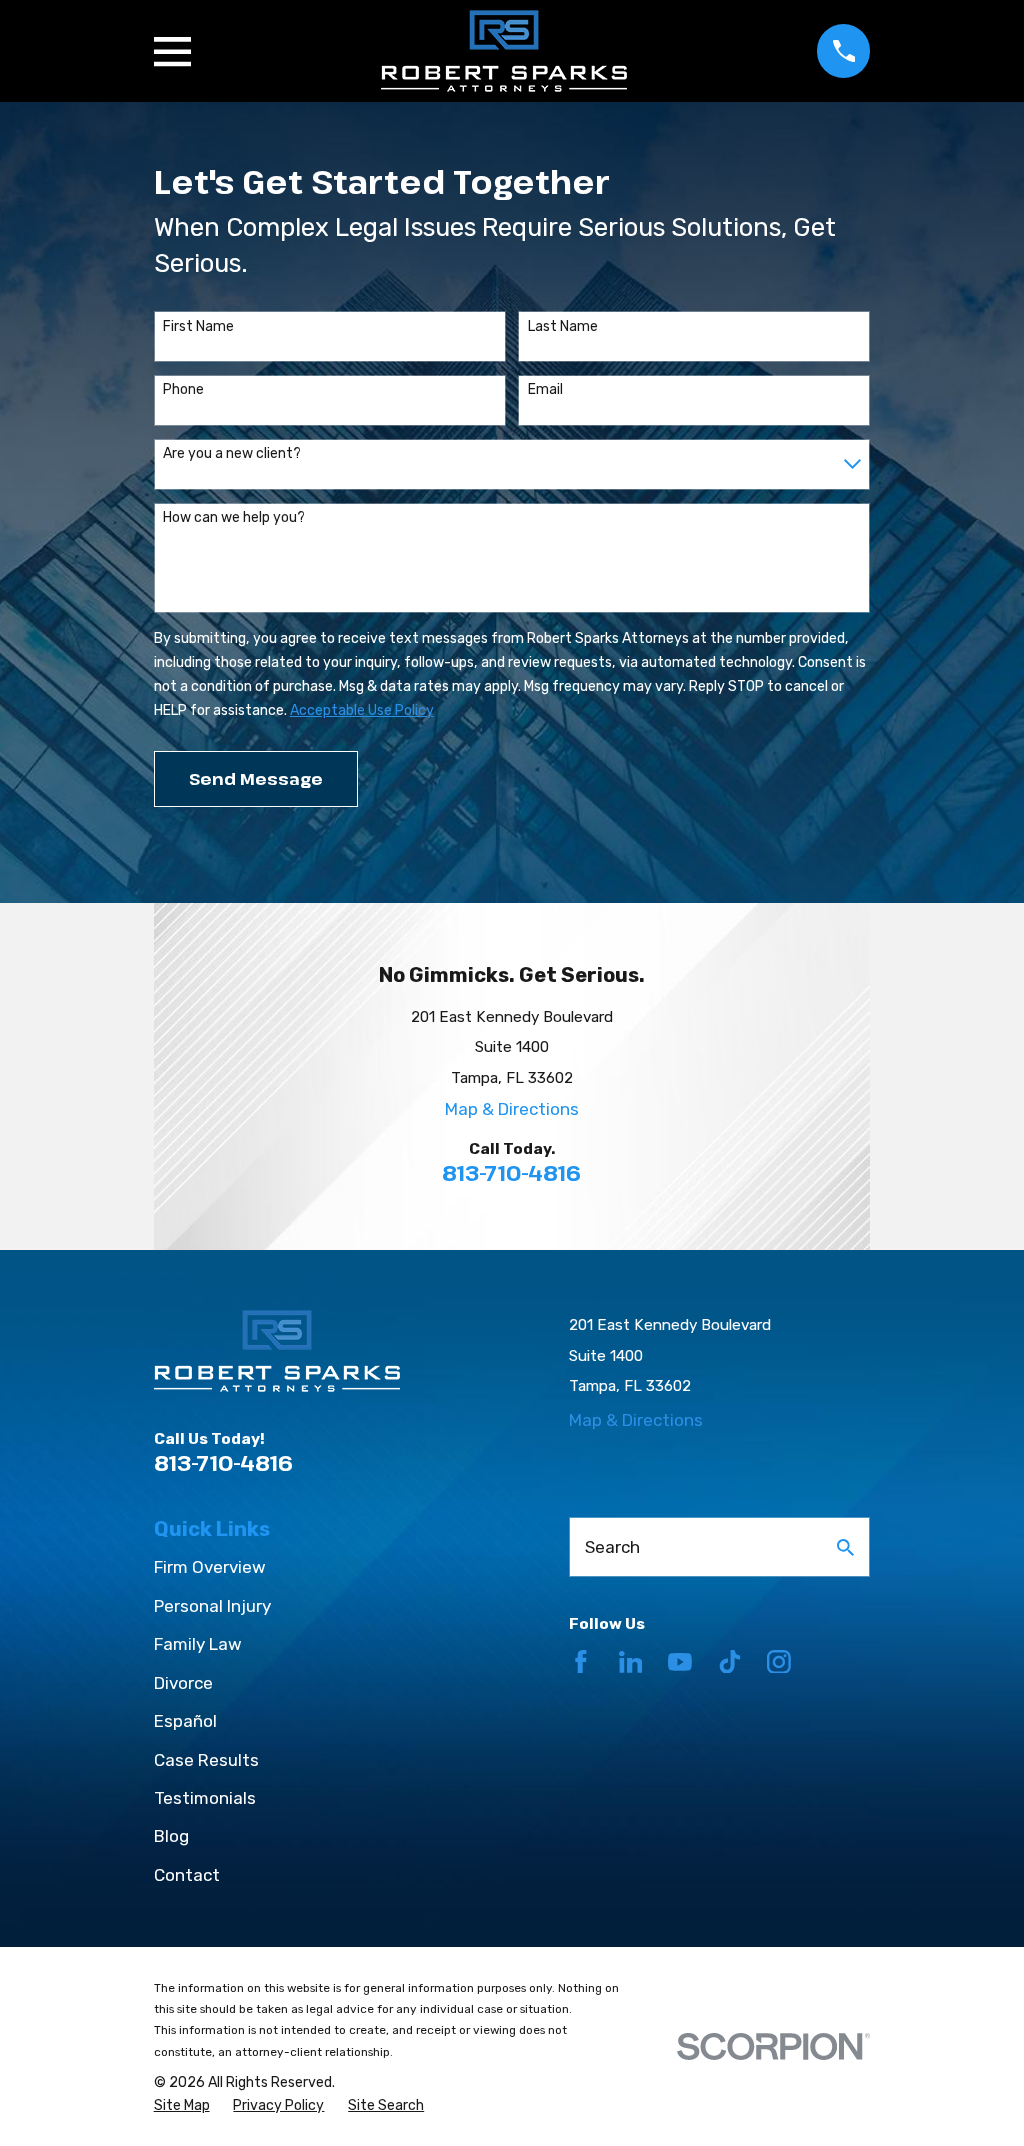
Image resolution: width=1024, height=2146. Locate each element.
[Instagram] (779, 1662)
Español (185, 1721)
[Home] (504, 51)
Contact (187, 1875)
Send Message (256, 778)
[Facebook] (581, 1662)
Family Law (198, 1644)
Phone (183, 390)
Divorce (183, 1683)
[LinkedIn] (631, 1662)
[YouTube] (680, 1662)
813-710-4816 (511, 1172)
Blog (171, 1836)
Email (545, 390)
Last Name (563, 327)
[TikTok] (730, 1662)
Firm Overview (210, 1567)
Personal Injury (212, 1606)
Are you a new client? (232, 454)
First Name (198, 327)
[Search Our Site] (845, 1547)
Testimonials (205, 1798)
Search (612, 1547)
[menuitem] (182, 2106)
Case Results (206, 1760)
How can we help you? (234, 518)
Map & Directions (512, 1109)
